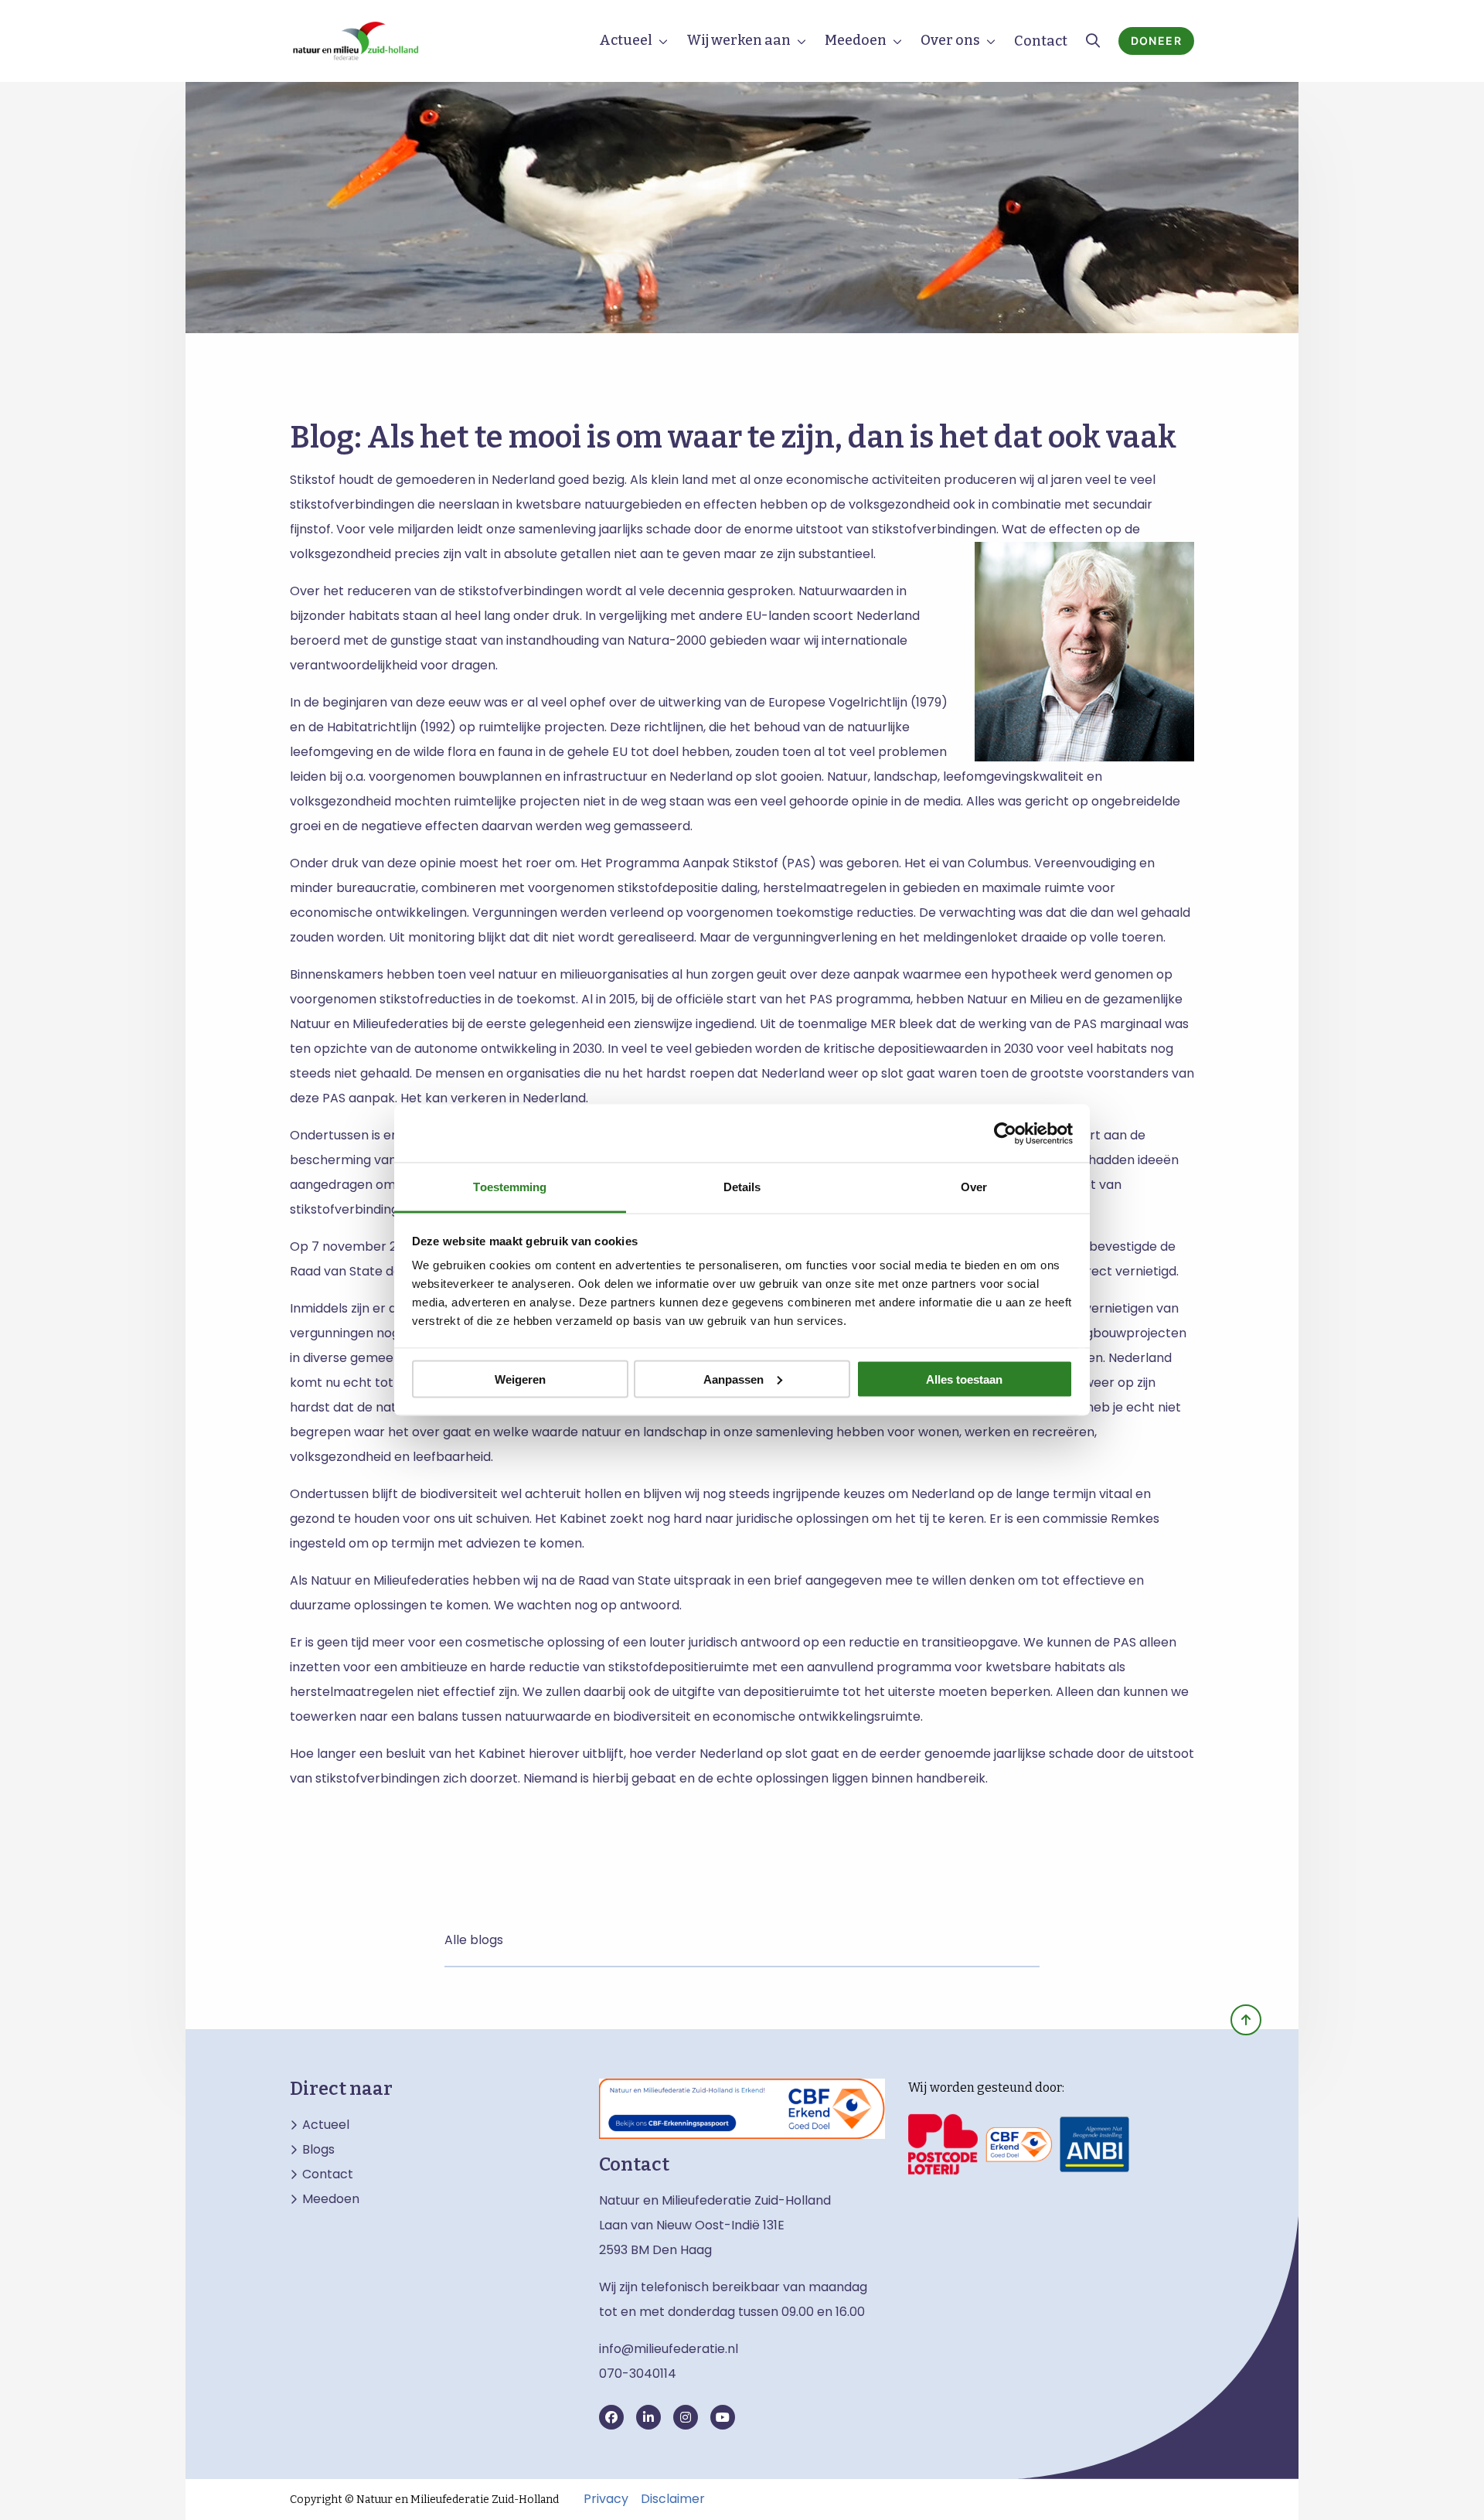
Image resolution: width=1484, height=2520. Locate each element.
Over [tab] (974, 1187)
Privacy (606, 2499)
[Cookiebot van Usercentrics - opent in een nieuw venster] (1005, 1133)
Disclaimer (673, 2499)
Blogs (318, 2150)
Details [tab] (742, 1187)
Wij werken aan (739, 40)
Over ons (950, 40)
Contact (1041, 41)
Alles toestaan (964, 1379)
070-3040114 (638, 2374)
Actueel (626, 40)
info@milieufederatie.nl (669, 2349)
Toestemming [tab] (510, 1187)
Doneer (1156, 41)
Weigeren (520, 1379)
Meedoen (856, 40)
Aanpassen (733, 1379)
